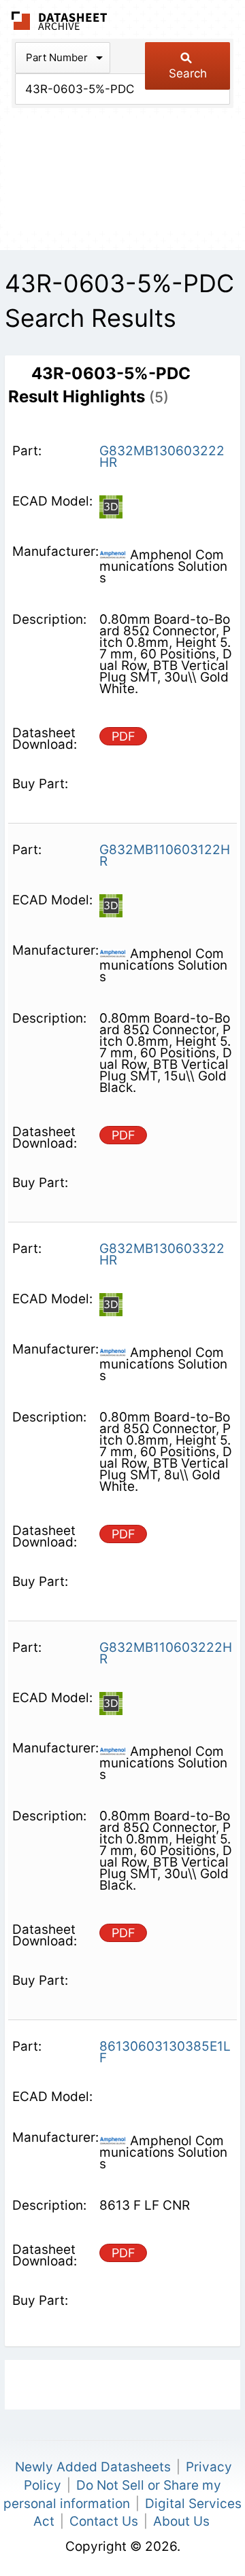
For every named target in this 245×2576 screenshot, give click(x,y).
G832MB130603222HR (162, 457)
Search (188, 73)
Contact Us (104, 2521)
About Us (181, 2521)
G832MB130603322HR (162, 1254)
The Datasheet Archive (60, 21)
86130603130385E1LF (165, 2052)
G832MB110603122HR (165, 855)
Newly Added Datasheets (93, 2467)
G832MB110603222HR (166, 1653)
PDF (124, 736)
